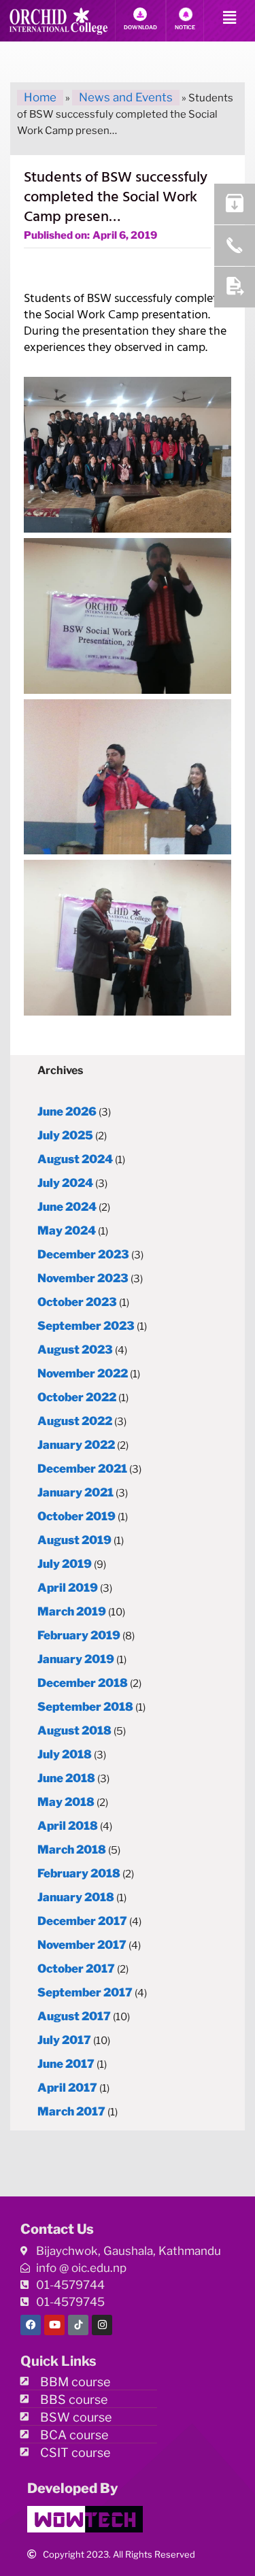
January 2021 (75, 1492)
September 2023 (86, 1326)
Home (40, 97)
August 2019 (74, 1540)
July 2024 (65, 1183)
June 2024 (67, 1207)
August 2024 (75, 1159)
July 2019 (65, 1564)
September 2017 (85, 1992)
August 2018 (74, 1730)
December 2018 (83, 1683)
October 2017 (76, 1969)
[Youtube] (54, 2325)
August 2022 (75, 1421)
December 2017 (82, 1921)
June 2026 (67, 1111)
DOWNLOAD (140, 27)
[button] (230, 18)
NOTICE (185, 27)
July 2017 (64, 2040)
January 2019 (76, 1659)
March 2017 (71, 2111)
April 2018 (68, 1826)
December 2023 (83, 1254)
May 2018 (66, 1802)
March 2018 (72, 1850)
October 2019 (76, 1516)
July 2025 (65, 1135)
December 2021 (82, 1469)
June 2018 (66, 1778)
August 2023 (75, 1350)
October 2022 (77, 1397)
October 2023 (77, 1302)
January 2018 (76, 1897)
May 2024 (67, 1231)
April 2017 (67, 2088)
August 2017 (74, 2016)
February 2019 (79, 1635)
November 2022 (83, 1373)
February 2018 (79, 1873)
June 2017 (66, 2064)
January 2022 (76, 1445)
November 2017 (82, 1945)
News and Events (126, 97)
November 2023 (83, 1278)
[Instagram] (102, 2325)
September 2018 (85, 1707)
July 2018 (65, 1754)
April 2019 (68, 1588)
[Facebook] (31, 2325)
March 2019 (72, 1611)
